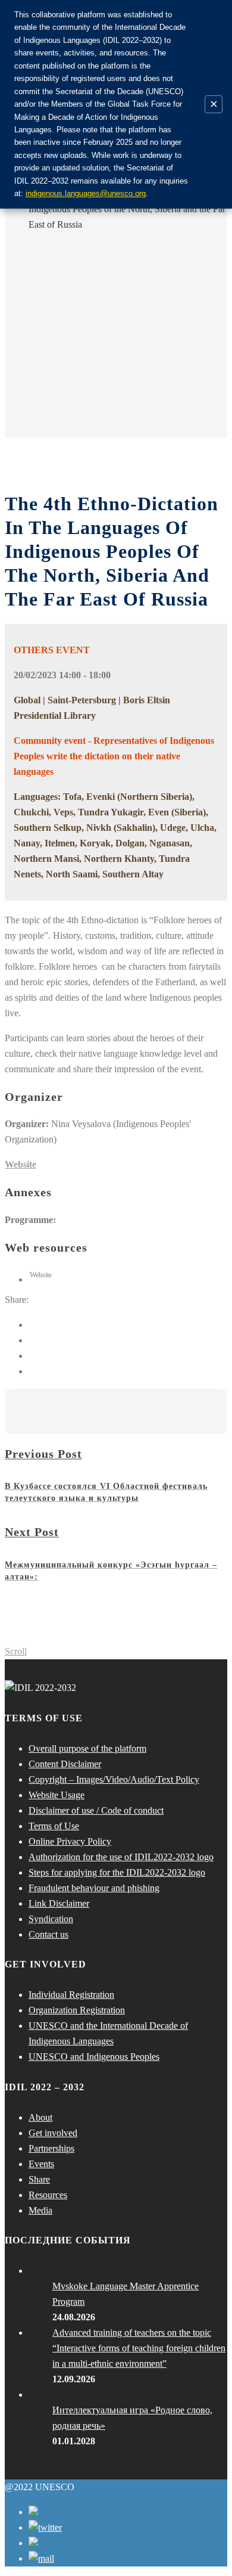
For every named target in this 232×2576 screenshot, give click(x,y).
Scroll (16, 1651)
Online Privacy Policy (70, 1841)
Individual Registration (71, 1995)
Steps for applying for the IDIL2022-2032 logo (117, 1872)
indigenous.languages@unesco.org (86, 193)
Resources (48, 2195)
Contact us (48, 1934)
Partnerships (51, 2148)
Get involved (53, 2133)
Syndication (51, 1919)
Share (39, 2179)
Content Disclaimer (65, 1764)
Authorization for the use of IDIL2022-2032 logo (121, 1857)
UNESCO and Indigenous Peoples (94, 2057)
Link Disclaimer (59, 1903)
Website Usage (57, 1795)
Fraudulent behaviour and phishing (94, 1888)
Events (41, 2164)
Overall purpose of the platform (87, 1748)
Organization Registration (77, 2010)
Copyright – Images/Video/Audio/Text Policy (114, 1779)
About (40, 2117)
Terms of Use (54, 1826)
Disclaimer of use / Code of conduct (96, 1810)
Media (40, 2210)
